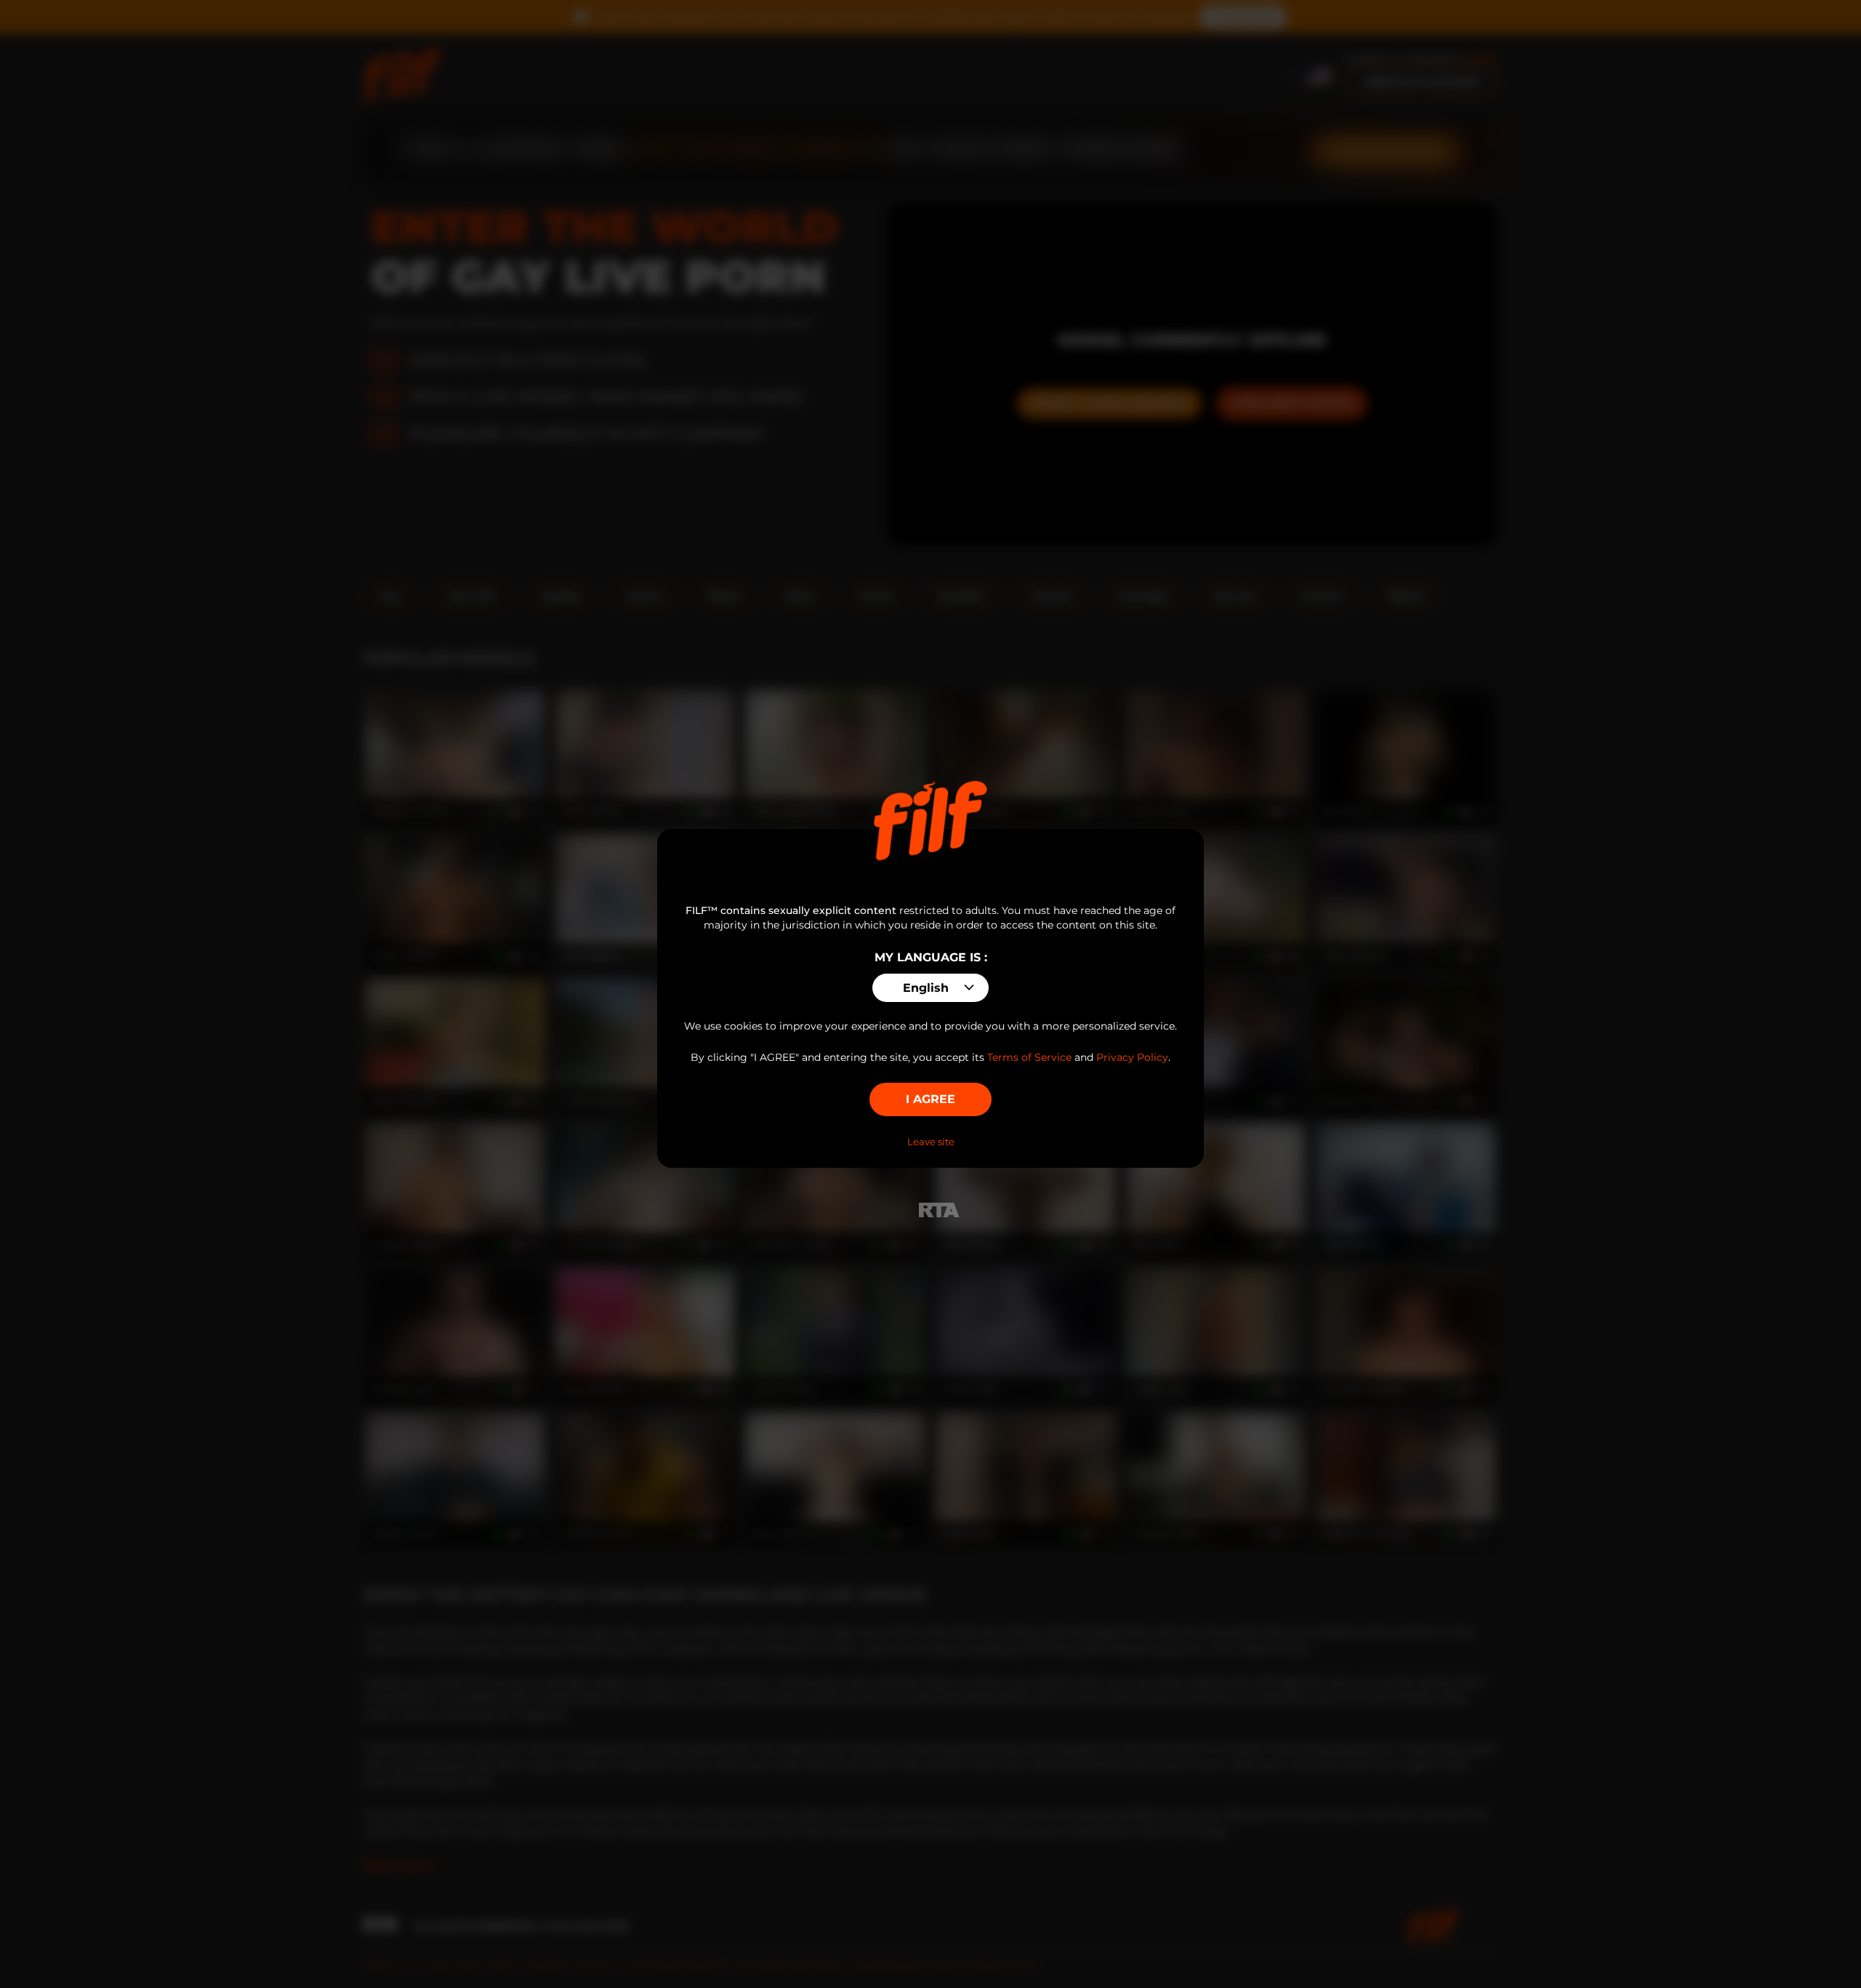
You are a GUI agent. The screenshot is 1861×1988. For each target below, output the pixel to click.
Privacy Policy (1132, 1057)
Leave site (931, 1142)
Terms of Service (1029, 1057)
